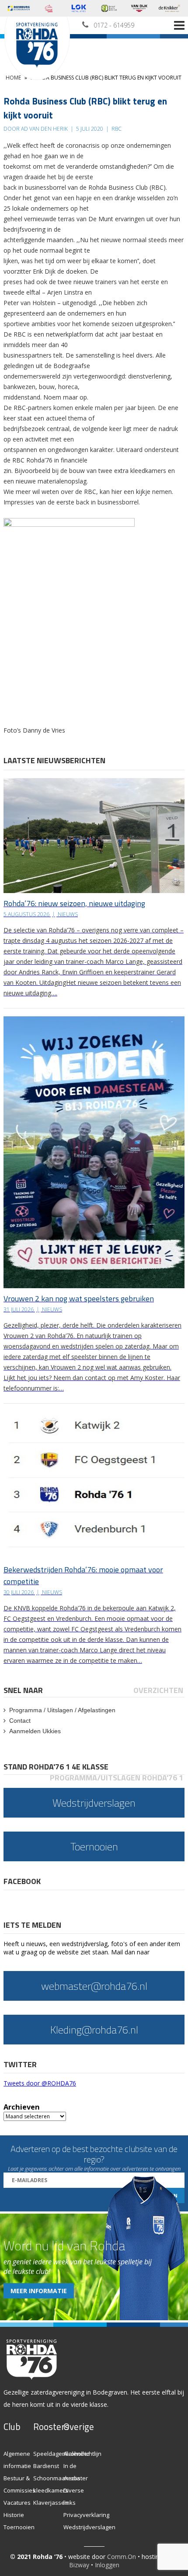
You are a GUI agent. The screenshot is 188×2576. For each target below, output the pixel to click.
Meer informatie (39, 2291)
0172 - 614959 (114, 25)
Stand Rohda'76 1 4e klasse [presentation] (56, 1767)
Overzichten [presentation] (158, 1690)
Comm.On (122, 2557)
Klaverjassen (51, 2503)
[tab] (24, 1690)
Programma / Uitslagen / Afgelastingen (62, 1710)
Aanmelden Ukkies (35, 1731)
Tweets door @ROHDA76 (40, 2083)
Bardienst (46, 2466)
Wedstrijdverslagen (89, 2527)
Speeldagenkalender (61, 2454)
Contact (20, 1721)
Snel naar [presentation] (23, 1690)
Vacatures (17, 2503)
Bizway (79, 2565)
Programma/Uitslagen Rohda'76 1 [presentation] (117, 1778)
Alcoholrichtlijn (82, 2454)
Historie (14, 2515)
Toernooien (19, 2527)
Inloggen (107, 2565)
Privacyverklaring (86, 2515)
